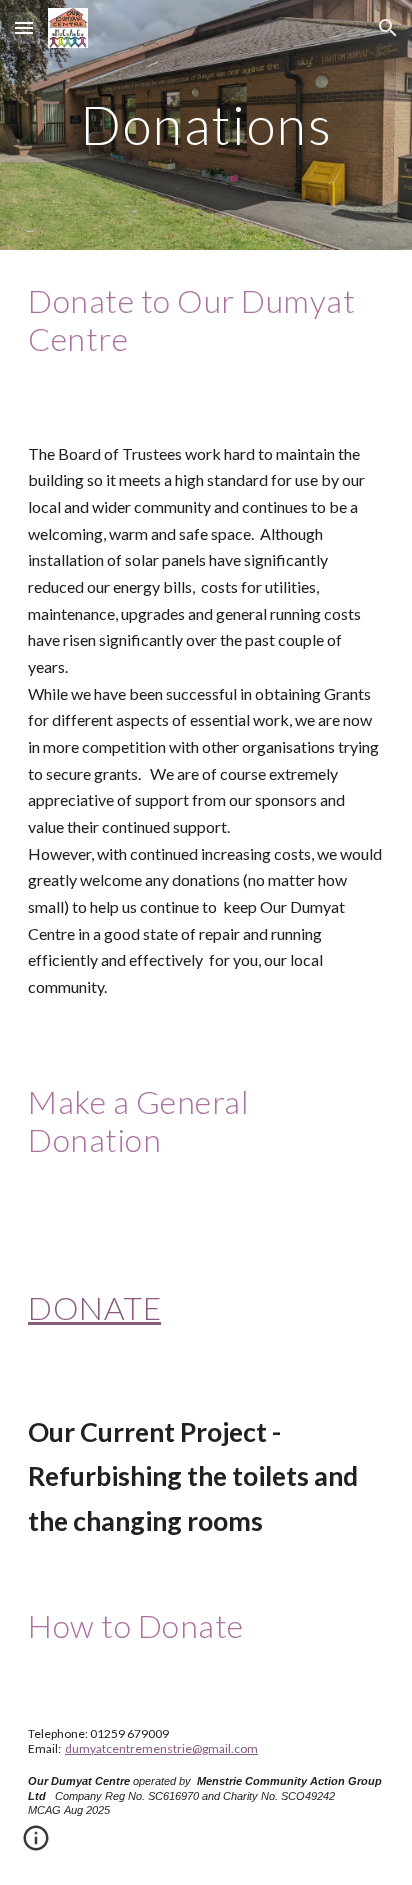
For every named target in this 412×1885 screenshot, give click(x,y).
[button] (24, 27)
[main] (206, 124)
